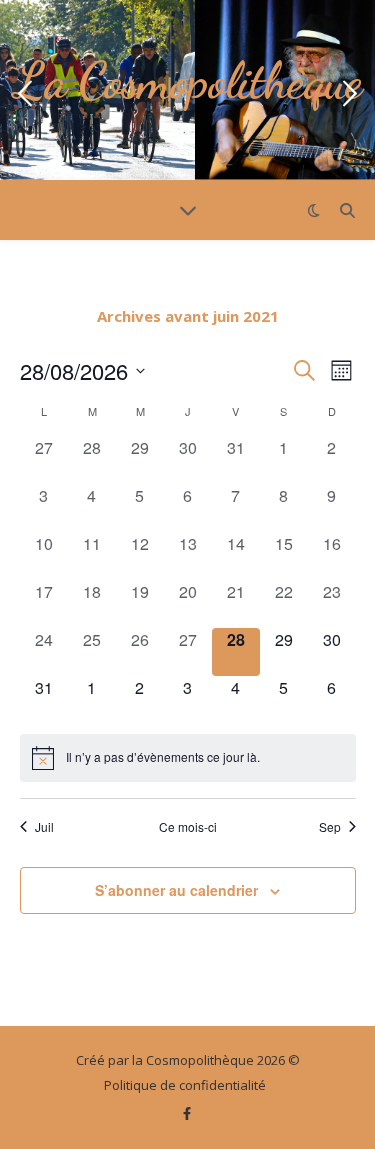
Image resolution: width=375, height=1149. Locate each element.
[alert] (188, 758)
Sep (330, 827)
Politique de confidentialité (185, 1085)
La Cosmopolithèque (187, 81)
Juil (44, 827)
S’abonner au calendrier (176, 890)
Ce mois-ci (188, 827)
